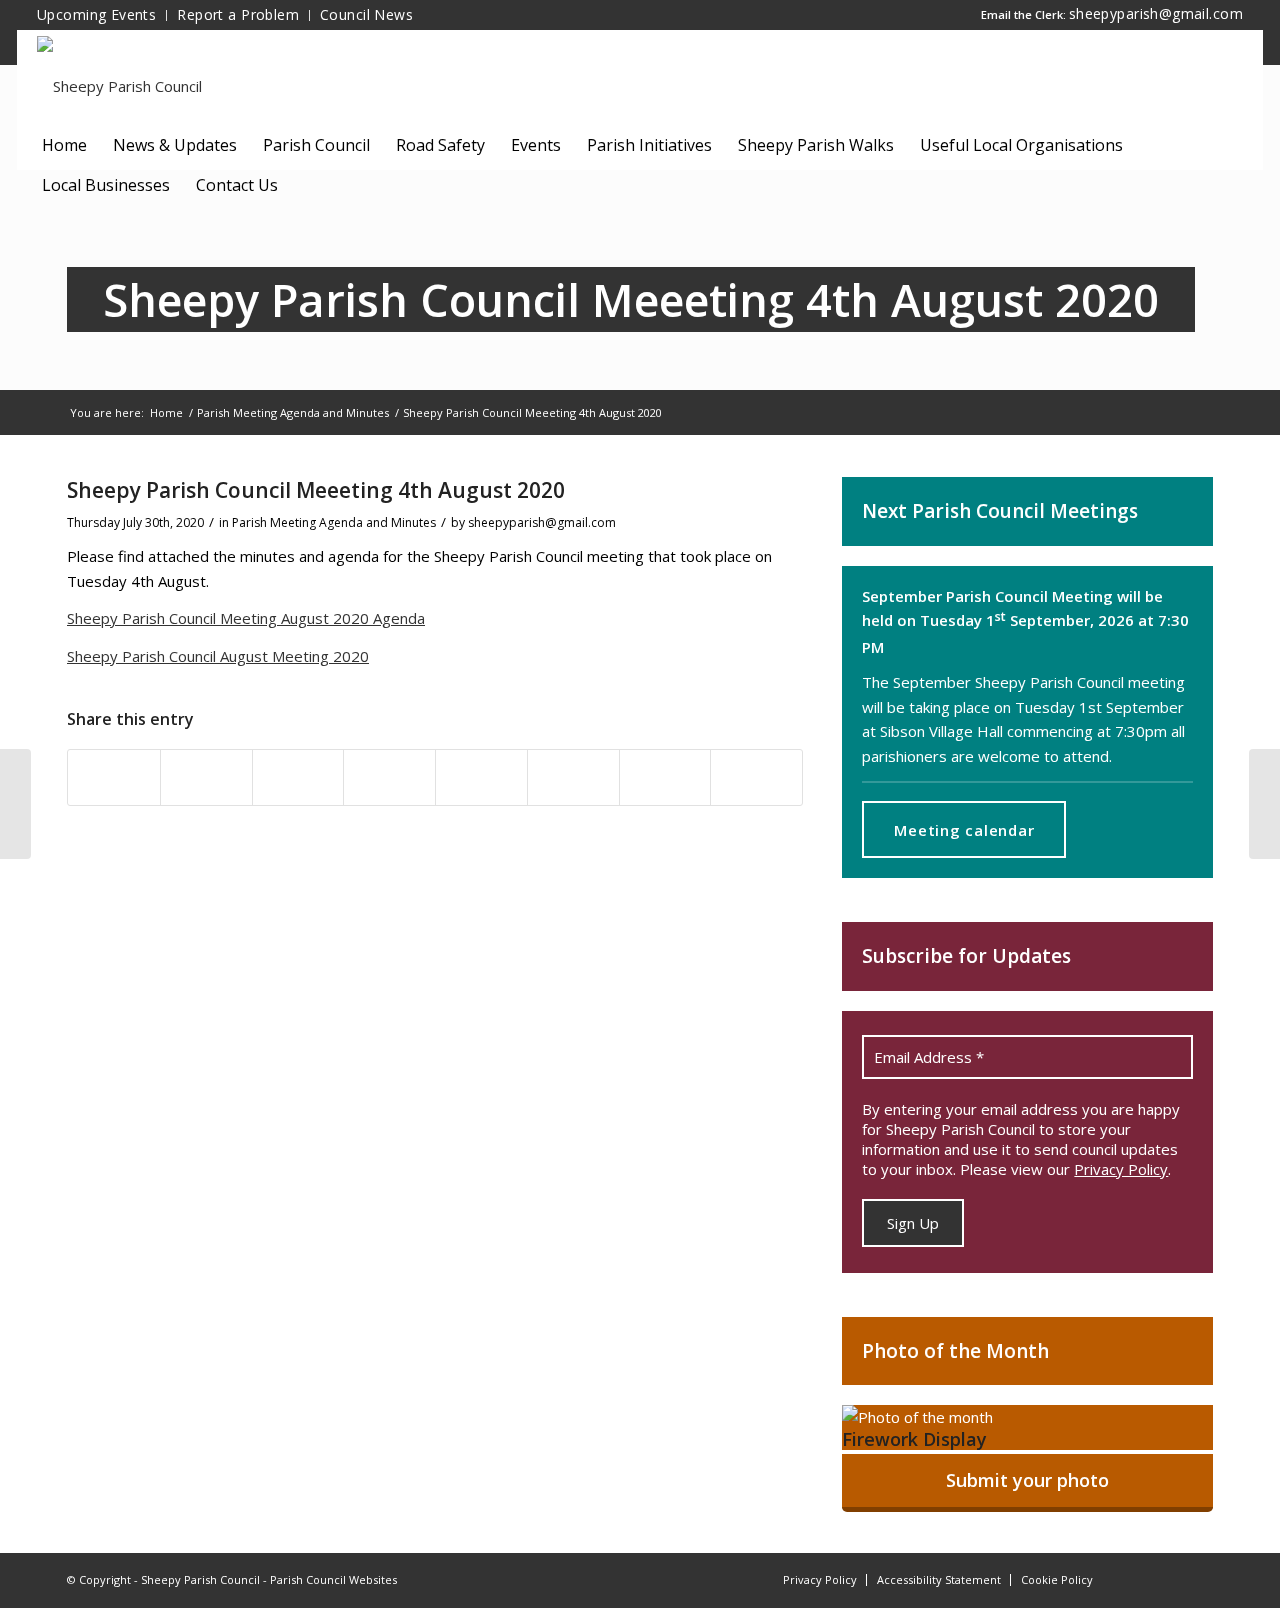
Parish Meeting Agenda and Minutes (293, 412)
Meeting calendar (964, 830)
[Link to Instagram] (1168, 1578)
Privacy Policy (1121, 1169)
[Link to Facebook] (1138, 1578)
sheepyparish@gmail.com (1156, 13)
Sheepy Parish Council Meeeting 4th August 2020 (631, 299)
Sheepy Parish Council (200, 1579)
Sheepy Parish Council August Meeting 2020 (218, 656)
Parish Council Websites (333, 1579)
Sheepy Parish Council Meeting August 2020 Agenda (246, 618)
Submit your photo (1027, 1480)
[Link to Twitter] (1198, 1578)
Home (166, 412)
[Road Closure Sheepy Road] (15, 804)
